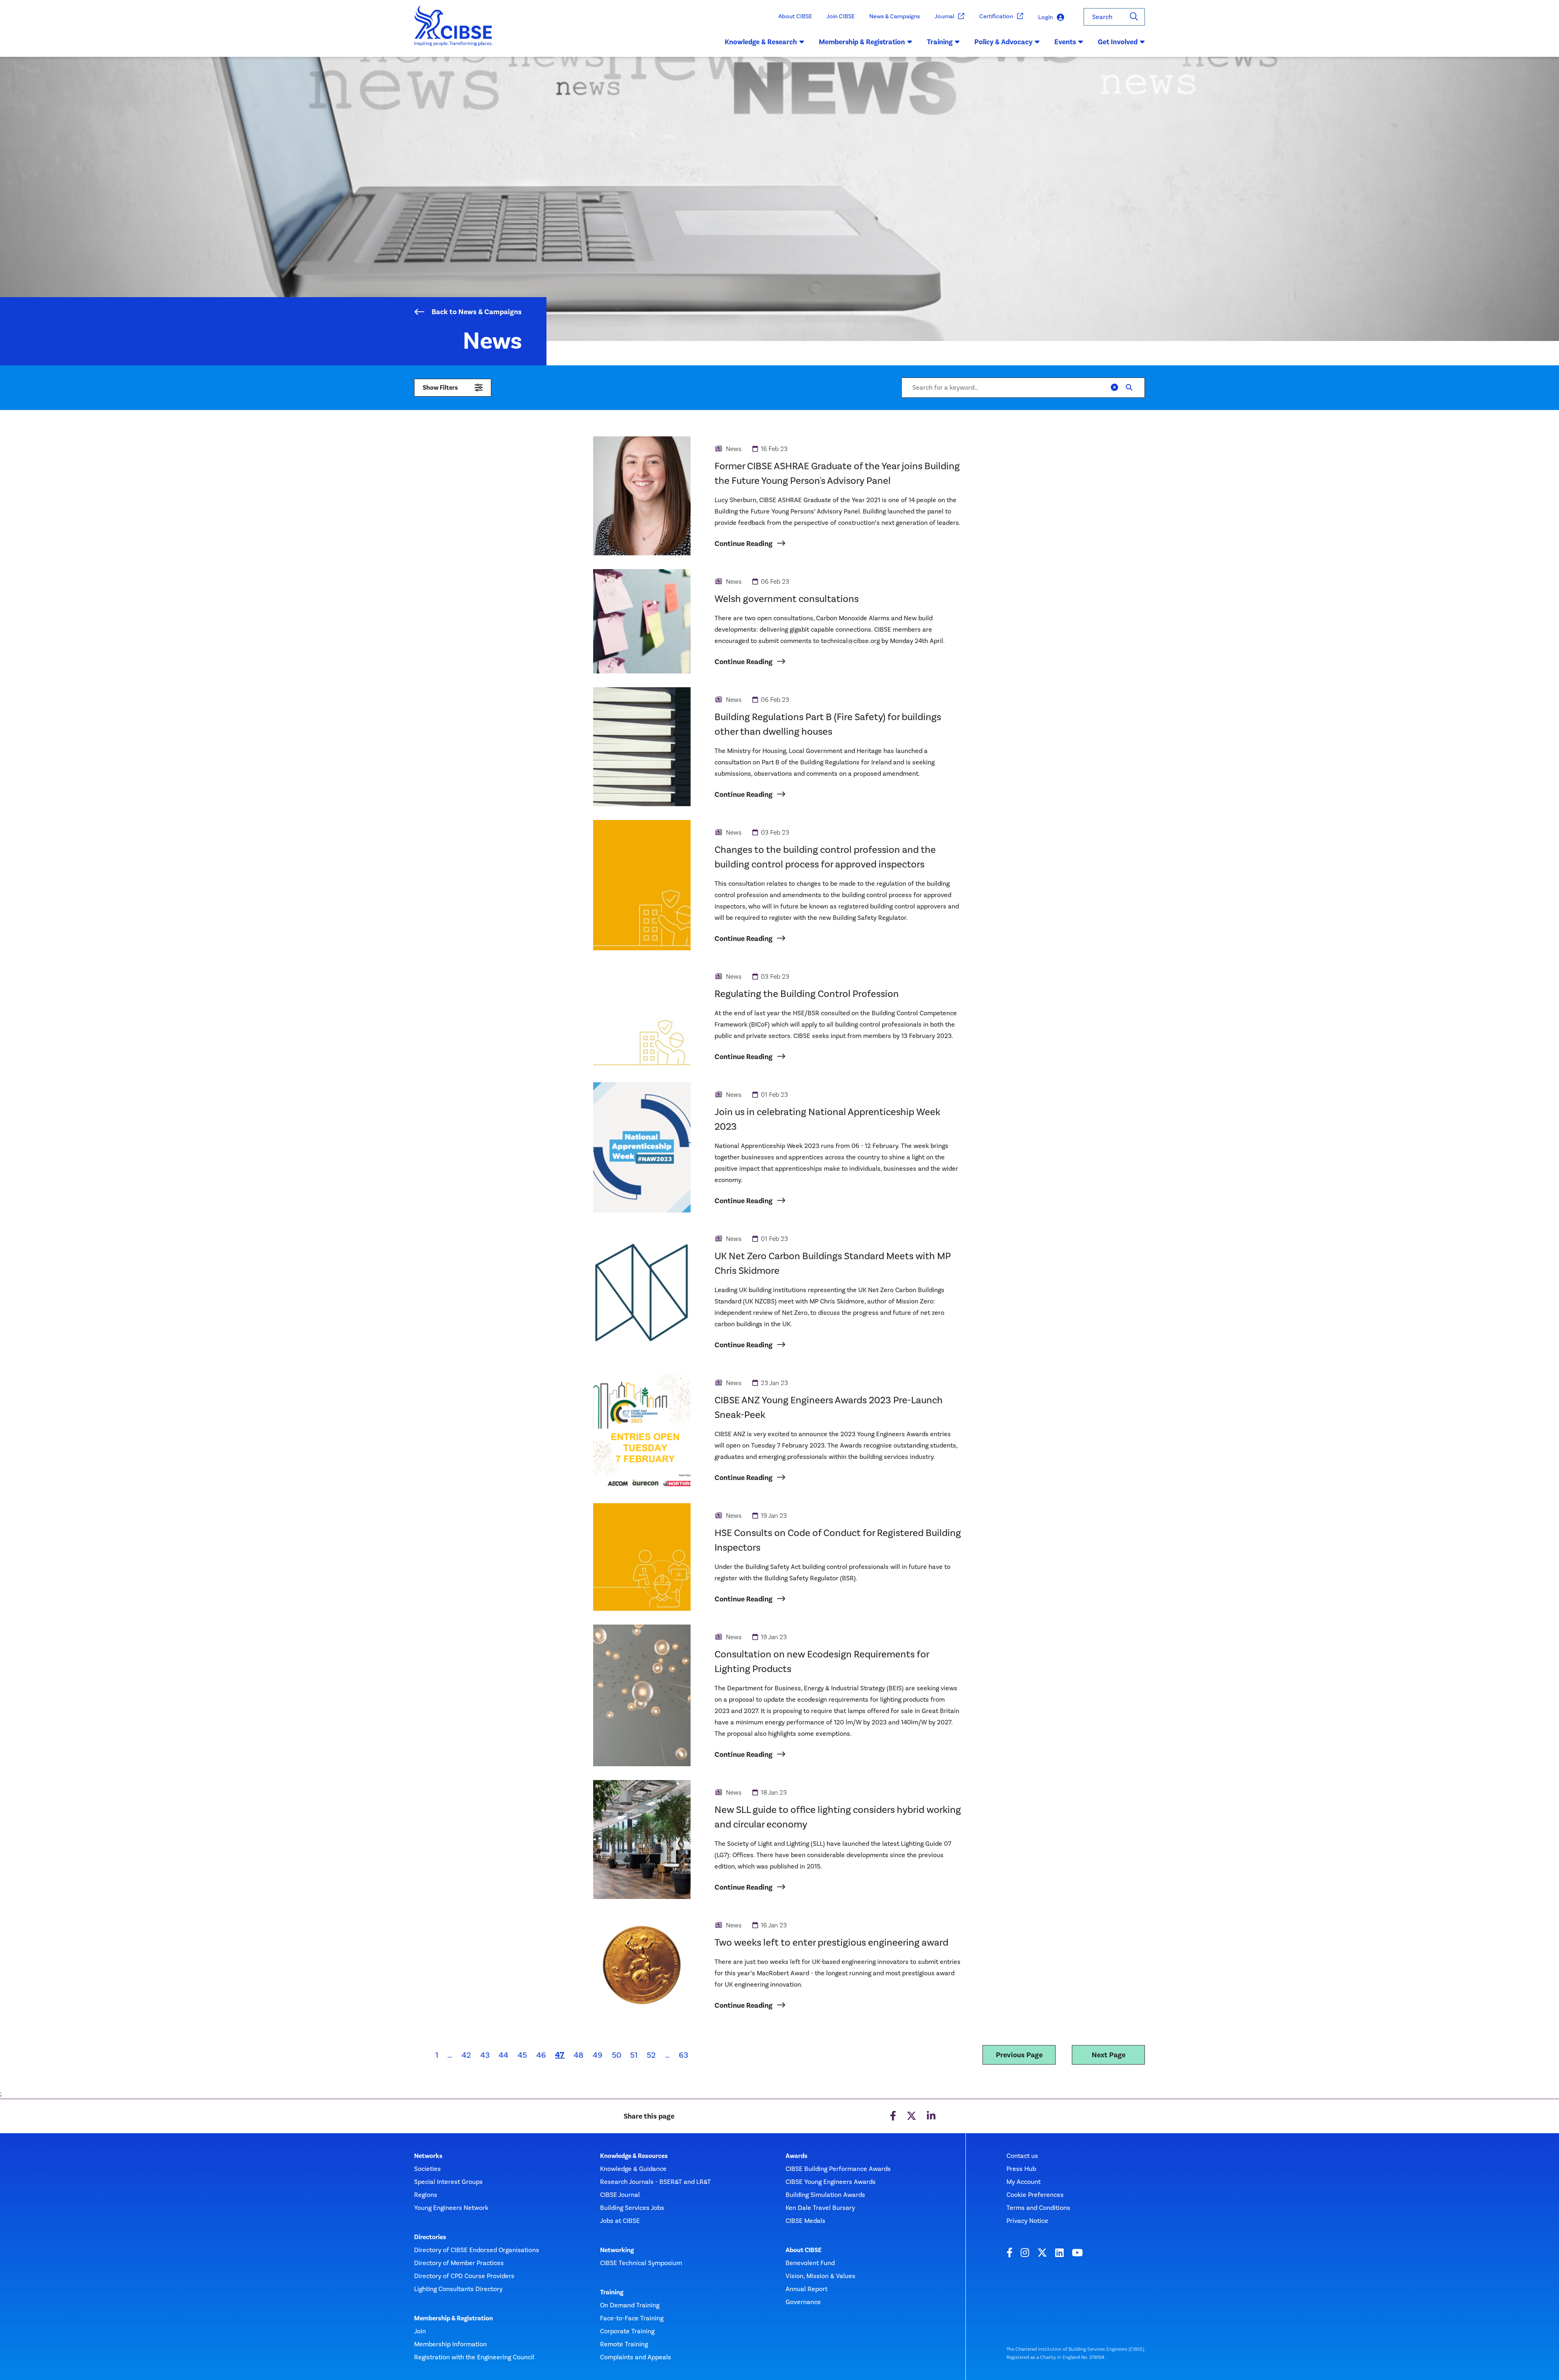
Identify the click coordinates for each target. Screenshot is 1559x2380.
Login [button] (1045, 17)
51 (634, 2055)
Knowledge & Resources (634, 2156)
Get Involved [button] (1118, 42)
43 (485, 2055)
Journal (944, 16)
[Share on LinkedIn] (931, 2116)
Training (612, 2292)
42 (466, 2055)
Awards (797, 2156)
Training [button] (940, 42)
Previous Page (1019, 2055)
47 (562, 2054)
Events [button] (1065, 42)
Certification (996, 16)
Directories (430, 2237)
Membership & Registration (453, 2318)
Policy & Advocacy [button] (1003, 42)
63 (683, 2055)
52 (651, 2055)
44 (503, 2055)
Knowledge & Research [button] (761, 42)
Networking (617, 2250)
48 (579, 2055)
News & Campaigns (895, 16)
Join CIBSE (841, 16)
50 (616, 2055)
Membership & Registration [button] (862, 42)
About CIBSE (795, 16)
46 (541, 2055)
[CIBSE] (454, 31)
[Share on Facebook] (893, 2116)
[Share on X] (911, 2116)
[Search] (1134, 17)
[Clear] (1114, 388)
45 (522, 2055)
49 (598, 2055)
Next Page (1109, 2055)
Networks (428, 2156)
